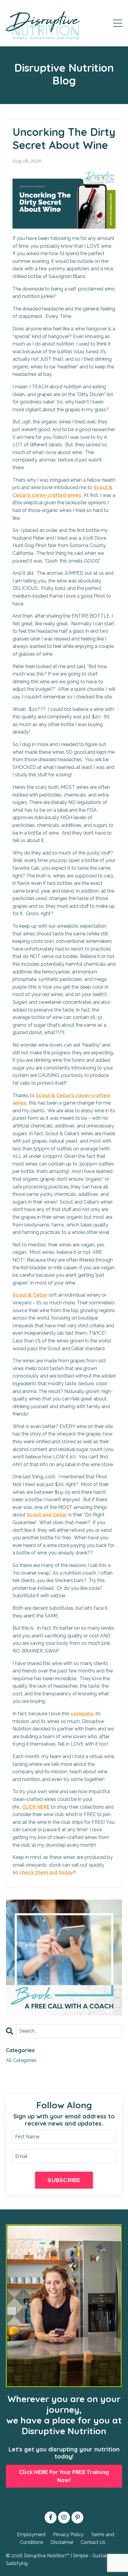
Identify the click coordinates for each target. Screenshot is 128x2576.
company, (82, 1714)
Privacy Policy (68, 2535)
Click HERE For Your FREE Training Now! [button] (64, 2476)
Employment (31, 2535)
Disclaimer (62, 2542)
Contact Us (93, 2542)
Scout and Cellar (47, 1515)
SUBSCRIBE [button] (64, 2180)
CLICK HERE (35, 1807)
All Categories (21, 2060)
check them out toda (45, 1872)
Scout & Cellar (30, 1295)
